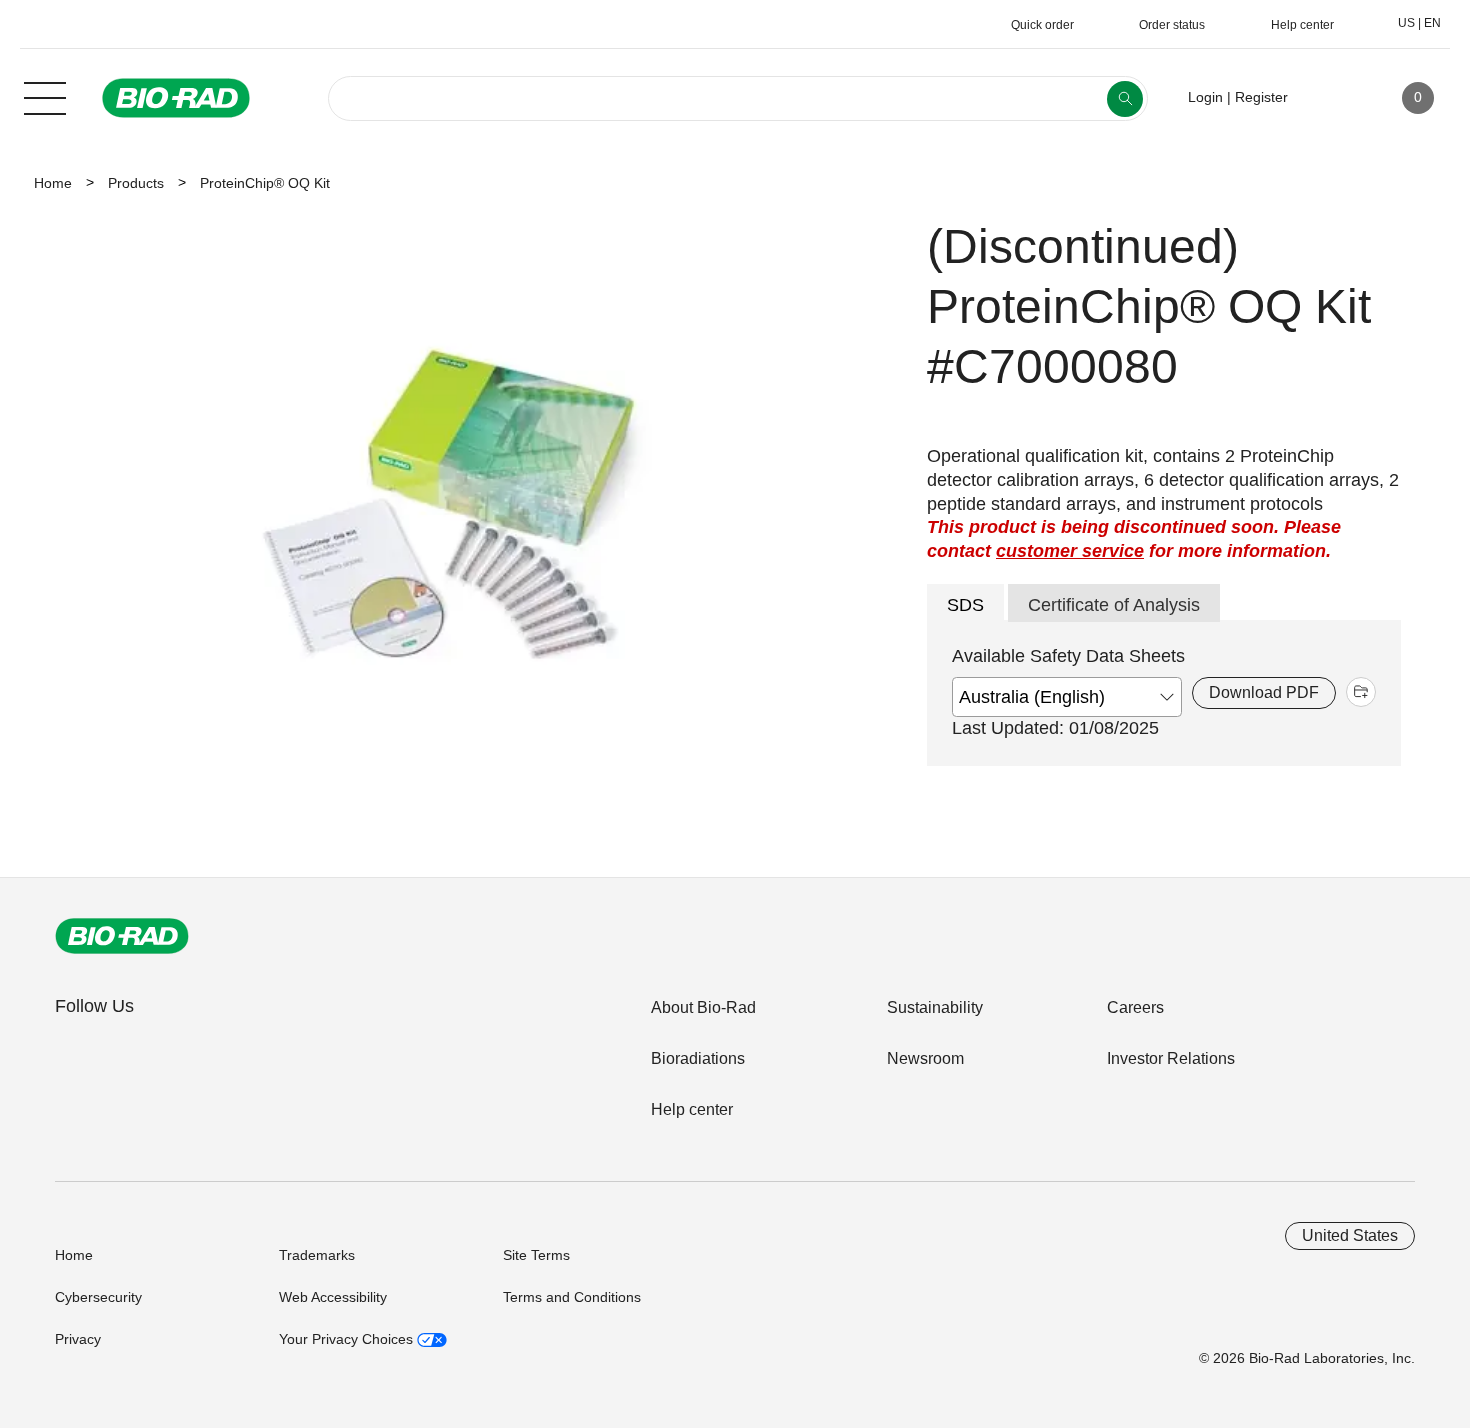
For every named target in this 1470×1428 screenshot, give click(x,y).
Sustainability (935, 1007)
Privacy (78, 1339)
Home (53, 183)
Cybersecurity (98, 1297)
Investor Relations (1171, 1058)
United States (1350, 1235)
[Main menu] (45, 96)
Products (136, 183)
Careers (1135, 1007)
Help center (692, 1109)
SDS (965, 605)
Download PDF (1264, 692)
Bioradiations (698, 1058)
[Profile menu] (1332, 98)
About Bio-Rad (703, 1007)
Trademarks (317, 1255)
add (1361, 692)
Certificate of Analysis (1114, 605)
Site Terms (536, 1255)
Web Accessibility (333, 1297)
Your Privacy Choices (348, 1339)
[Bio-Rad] (122, 936)
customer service (1070, 551)
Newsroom (925, 1058)
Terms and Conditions (572, 1297)
